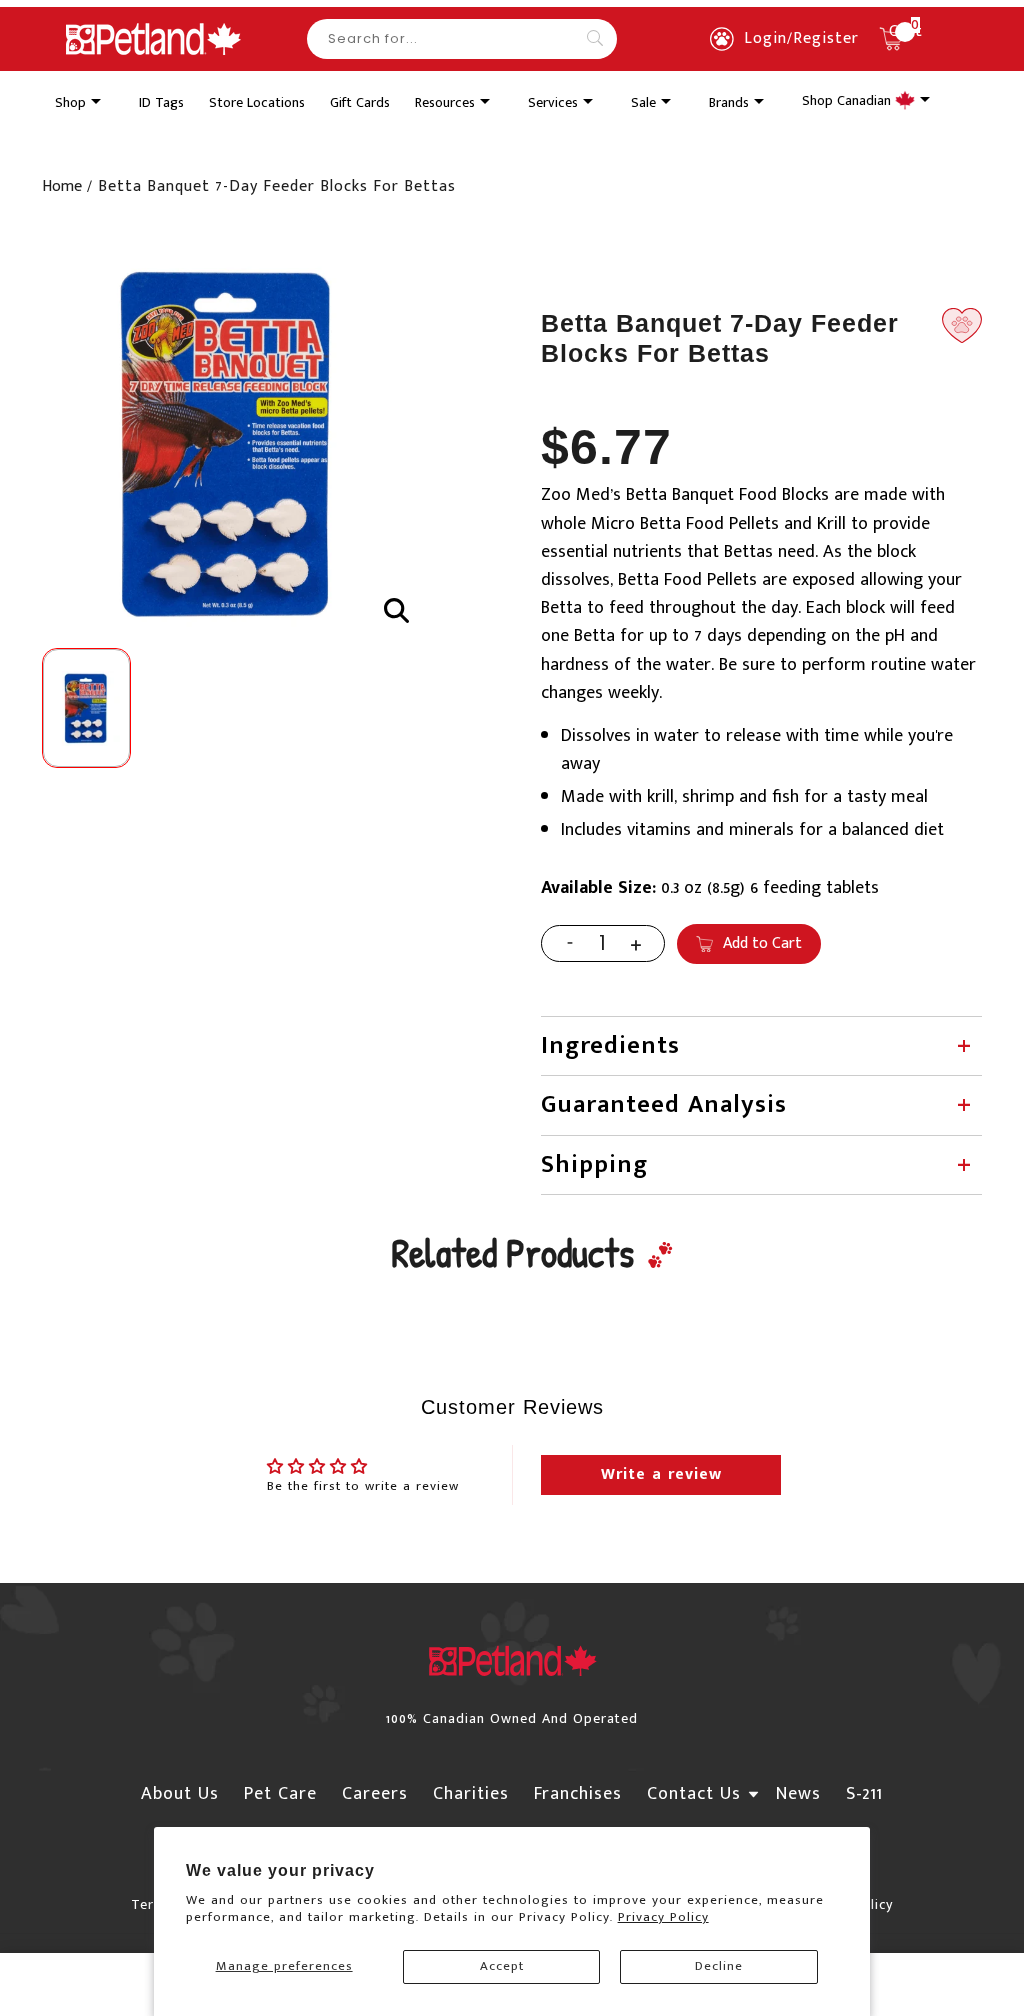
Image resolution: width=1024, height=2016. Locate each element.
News (798, 1794)
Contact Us (694, 1794)
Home (62, 186)
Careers (375, 1794)
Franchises (578, 1794)
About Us (180, 1794)
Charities (471, 1794)
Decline (719, 1966)
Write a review (661, 1474)
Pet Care (280, 1794)
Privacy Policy (663, 1917)
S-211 (864, 1794)
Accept (502, 1966)
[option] (229, 445)
